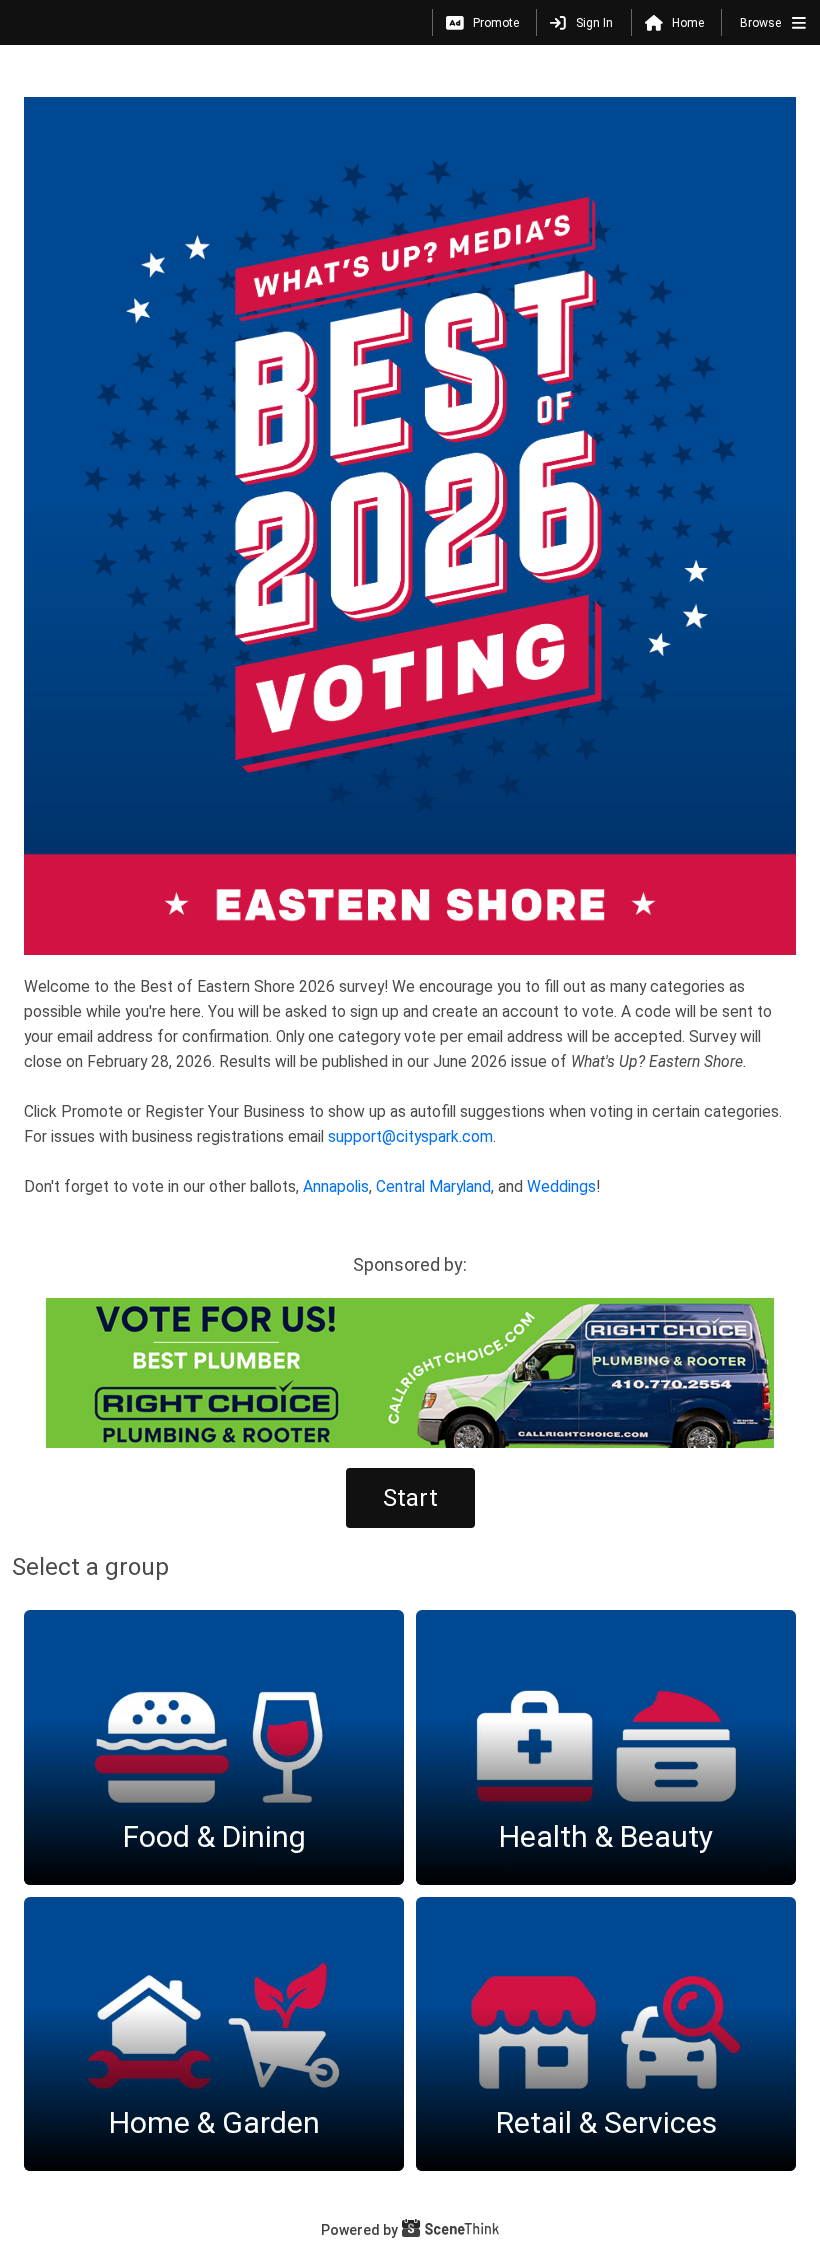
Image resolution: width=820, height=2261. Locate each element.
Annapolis (336, 1187)
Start (410, 1498)
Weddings (561, 1187)
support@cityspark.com (410, 1137)
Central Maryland (433, 1187)
